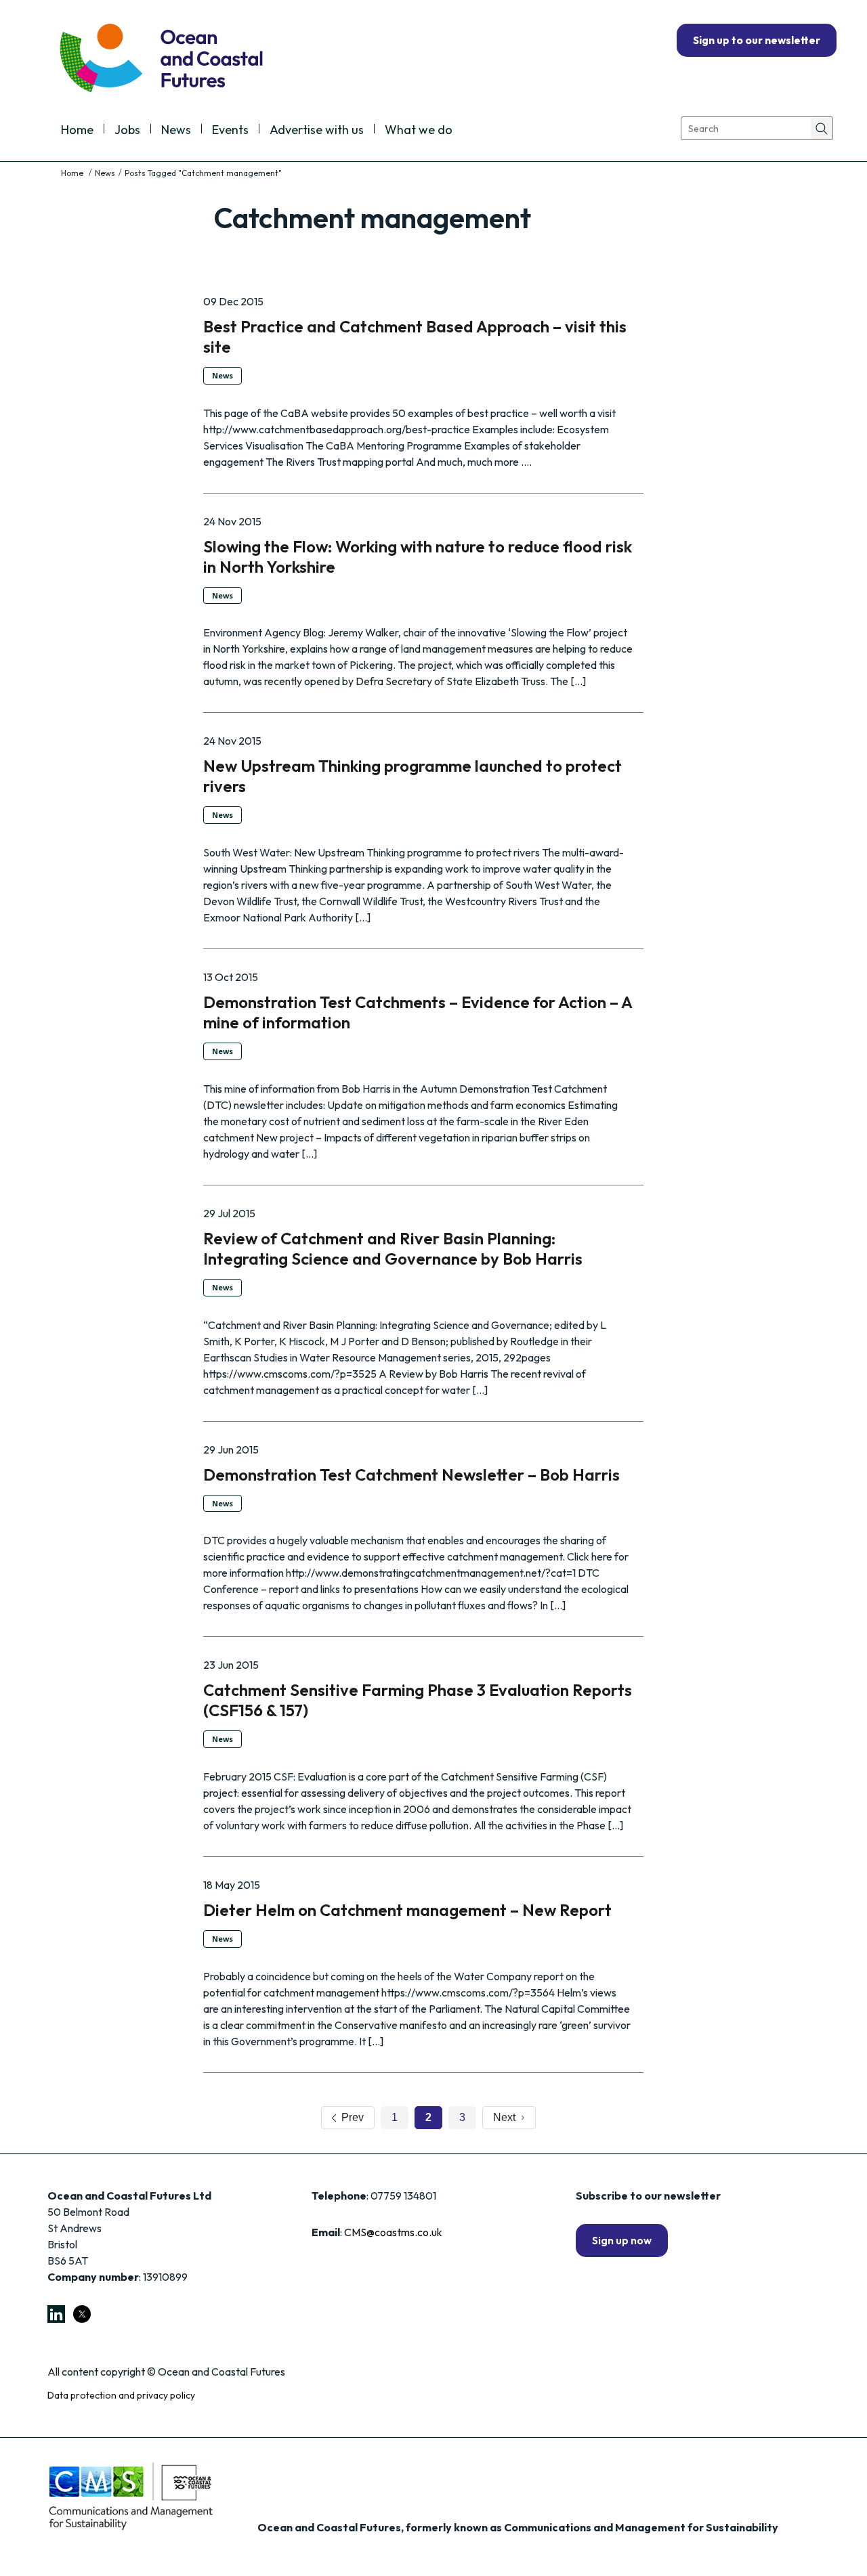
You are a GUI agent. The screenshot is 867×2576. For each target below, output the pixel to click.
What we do (419, 131)
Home (77, 131)
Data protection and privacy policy (121, 2395)
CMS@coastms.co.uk (393, 2232)
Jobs (127, 131)
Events (230, 131)
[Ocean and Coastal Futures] (160, 59)
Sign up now (622, 2240)
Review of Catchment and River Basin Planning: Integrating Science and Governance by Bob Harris (393, 1248)
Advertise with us (317, 131)
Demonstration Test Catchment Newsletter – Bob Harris (411, 1475)
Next (507, 2117)
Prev (350, 2117)
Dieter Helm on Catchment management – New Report (407, 1910)
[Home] (73, 173)
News (176, 131)
